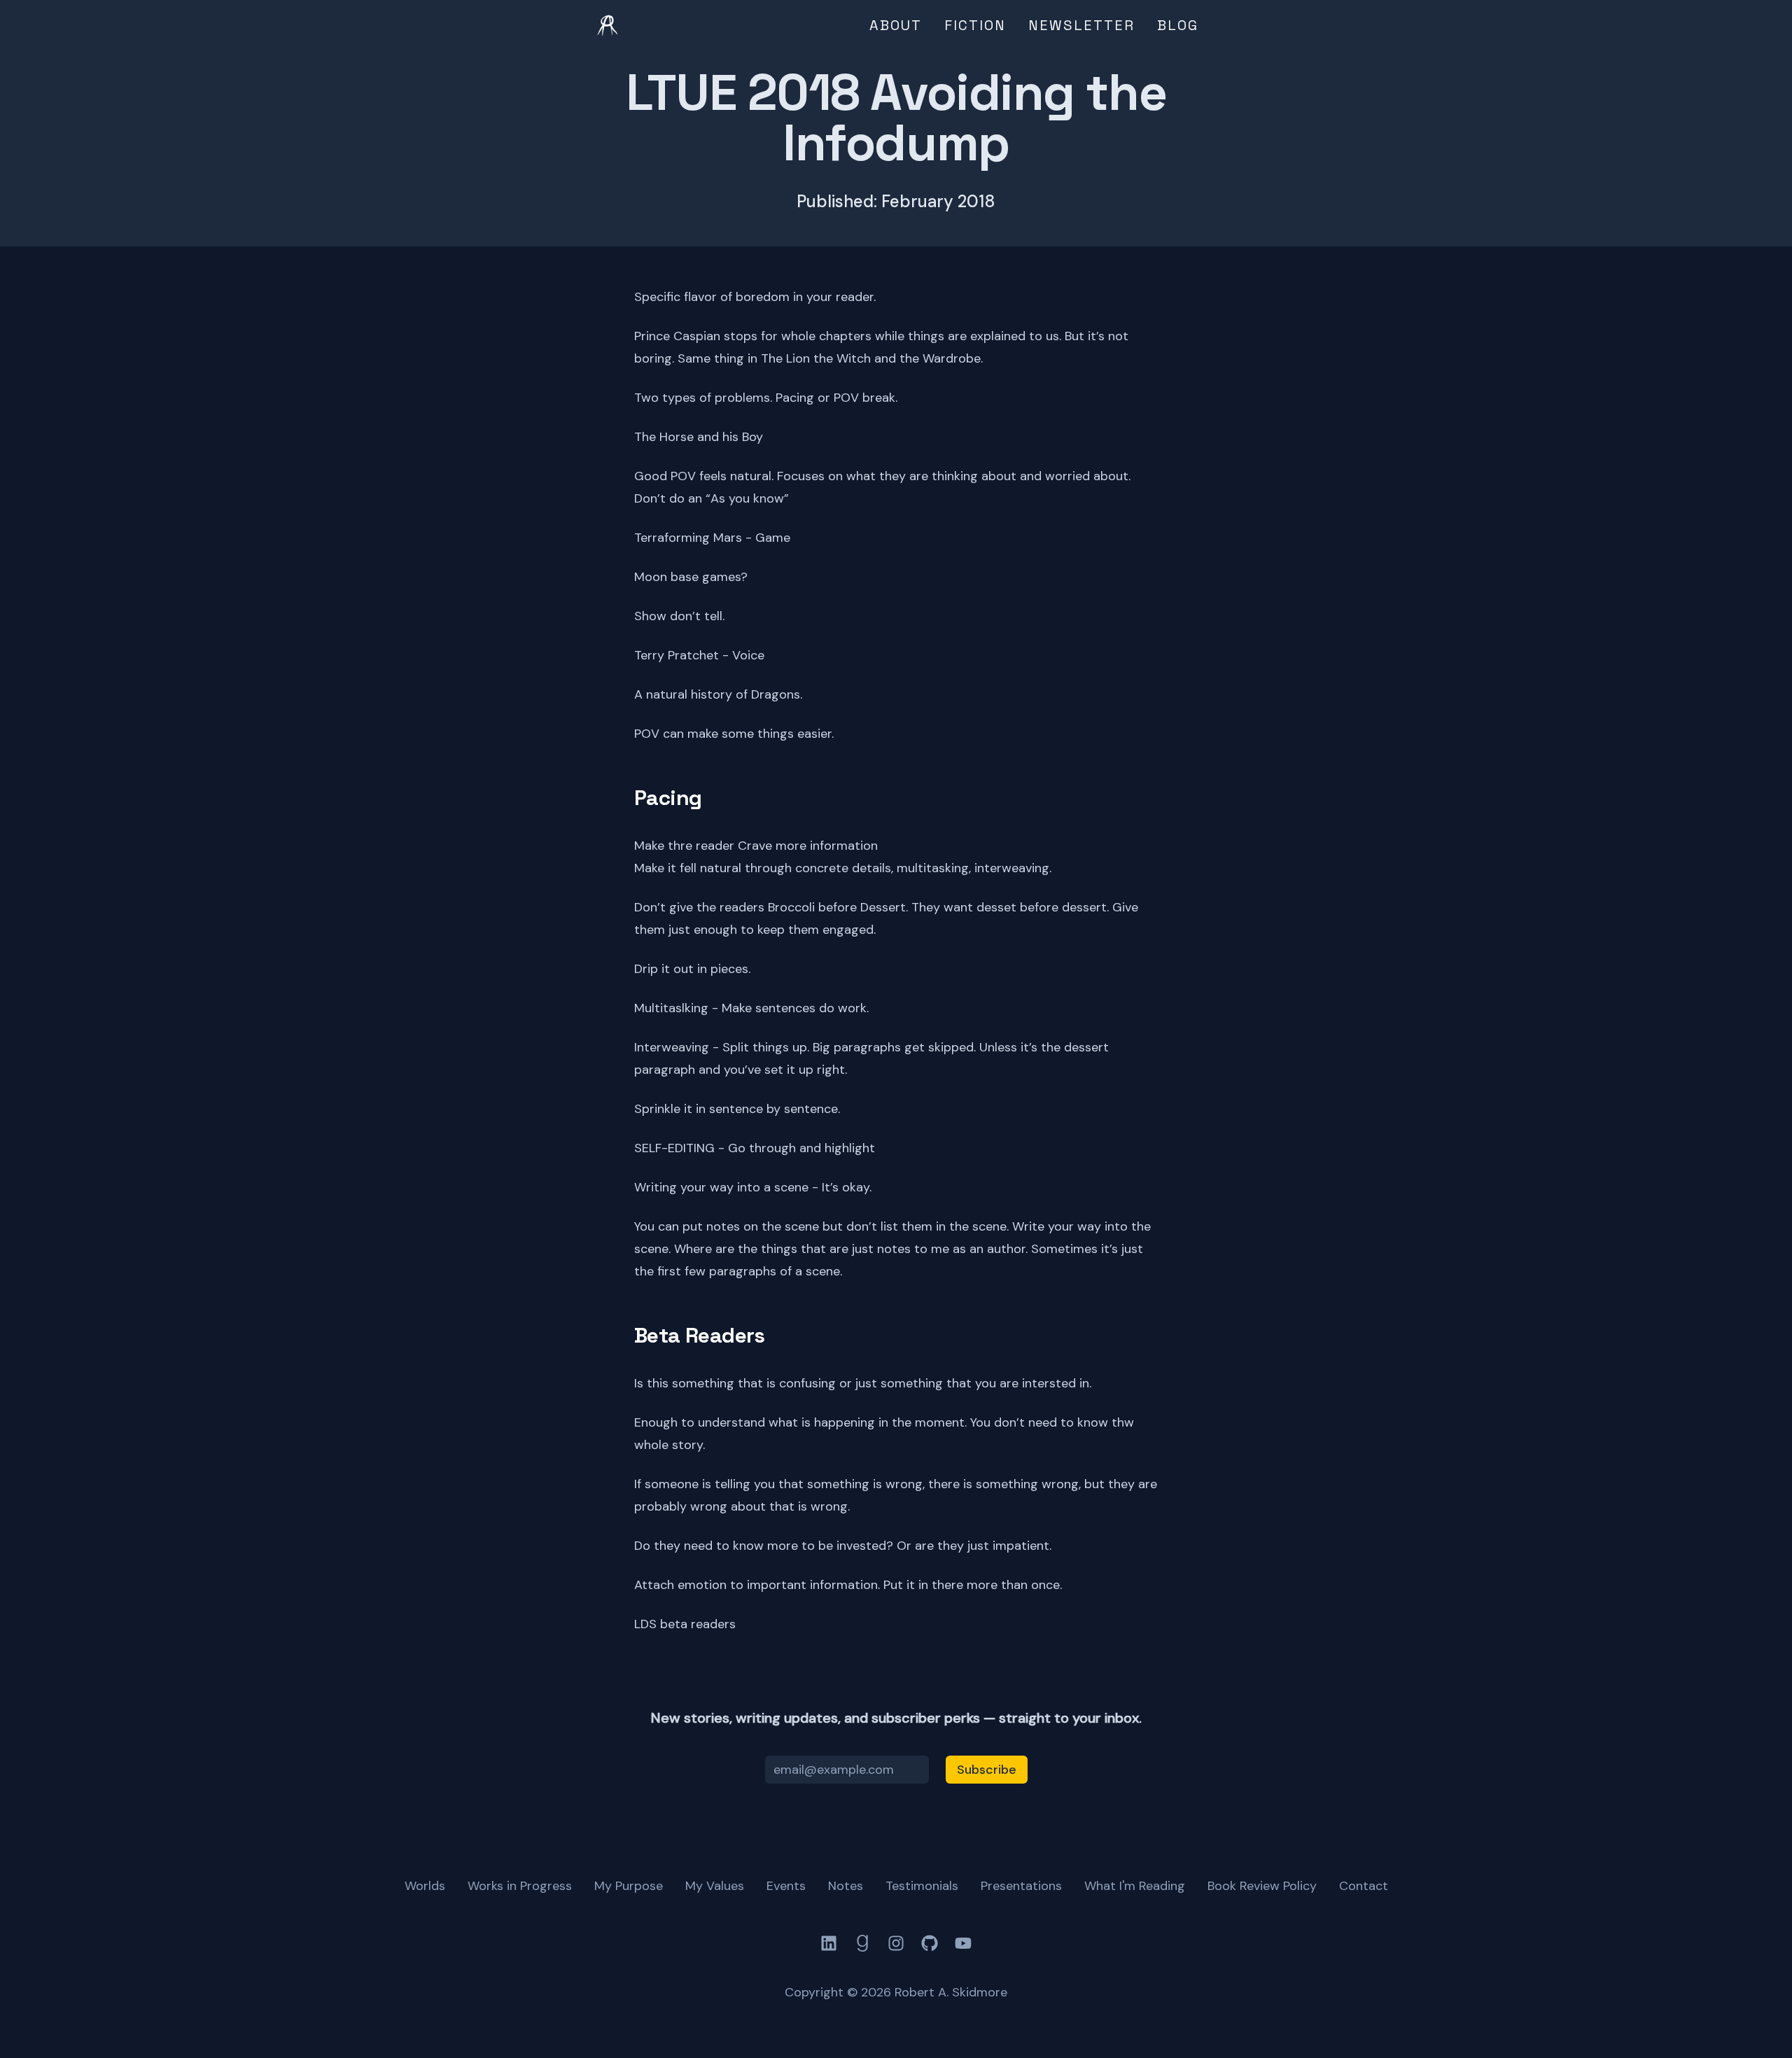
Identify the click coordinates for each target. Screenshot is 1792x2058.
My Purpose (629, 1886)
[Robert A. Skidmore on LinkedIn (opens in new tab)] (829, 1943)
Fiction (975, 25)
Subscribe (987, 1770)
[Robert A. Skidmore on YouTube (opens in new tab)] (963, 1943)
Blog (1178, 25)
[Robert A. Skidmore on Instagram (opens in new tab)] (896, 1943)
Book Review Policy (1262, 1886)
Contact (1364, 1886)
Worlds (425, 1886)
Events (786, 1886)
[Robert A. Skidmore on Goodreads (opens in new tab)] (862, 1943)
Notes (846, 1886)
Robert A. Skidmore (951, 1992)
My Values (715, 1886)
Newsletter (1081, 25)
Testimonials (922, 1886)
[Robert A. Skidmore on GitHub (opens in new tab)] (930, 1943)
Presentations (1021, 1886)
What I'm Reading (1135, 1886)
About (896, 25)
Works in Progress (520, 1886)
